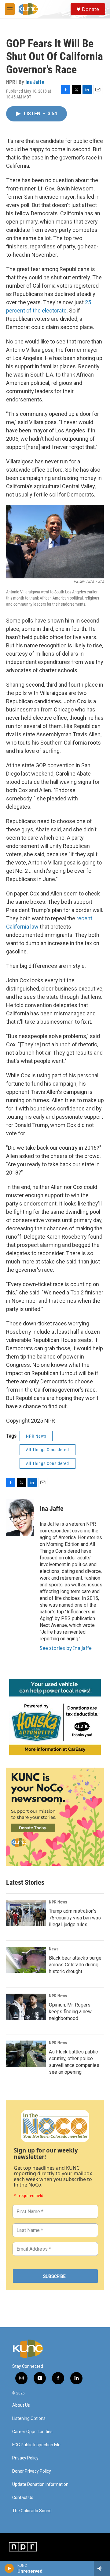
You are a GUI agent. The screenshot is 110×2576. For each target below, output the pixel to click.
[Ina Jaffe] (20, 1518)
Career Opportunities (32, 2432)
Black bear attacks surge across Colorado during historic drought (75, 1965)
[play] (9, 2568)
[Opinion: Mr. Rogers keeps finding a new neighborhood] (26, 2007)
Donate (90, 9)
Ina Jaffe (35, 82)
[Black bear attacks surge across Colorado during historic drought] (26, 1960)
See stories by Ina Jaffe (66, 1648)
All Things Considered (48, 1450)
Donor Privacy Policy (32, 2471)
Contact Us (23, 2498)
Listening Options (29, 2419)
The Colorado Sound (32, 2511)
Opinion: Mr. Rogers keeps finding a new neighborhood (70, 2012)
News (54, 1949)
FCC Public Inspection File (36, 2445)
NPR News (36, 1436)
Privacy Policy (25, 2458)
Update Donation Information (40, 2484)
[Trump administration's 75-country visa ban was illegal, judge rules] (26, 1913)
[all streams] (102, 2568)
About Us (21, 2405)
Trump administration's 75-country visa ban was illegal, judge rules (75, 1918)
